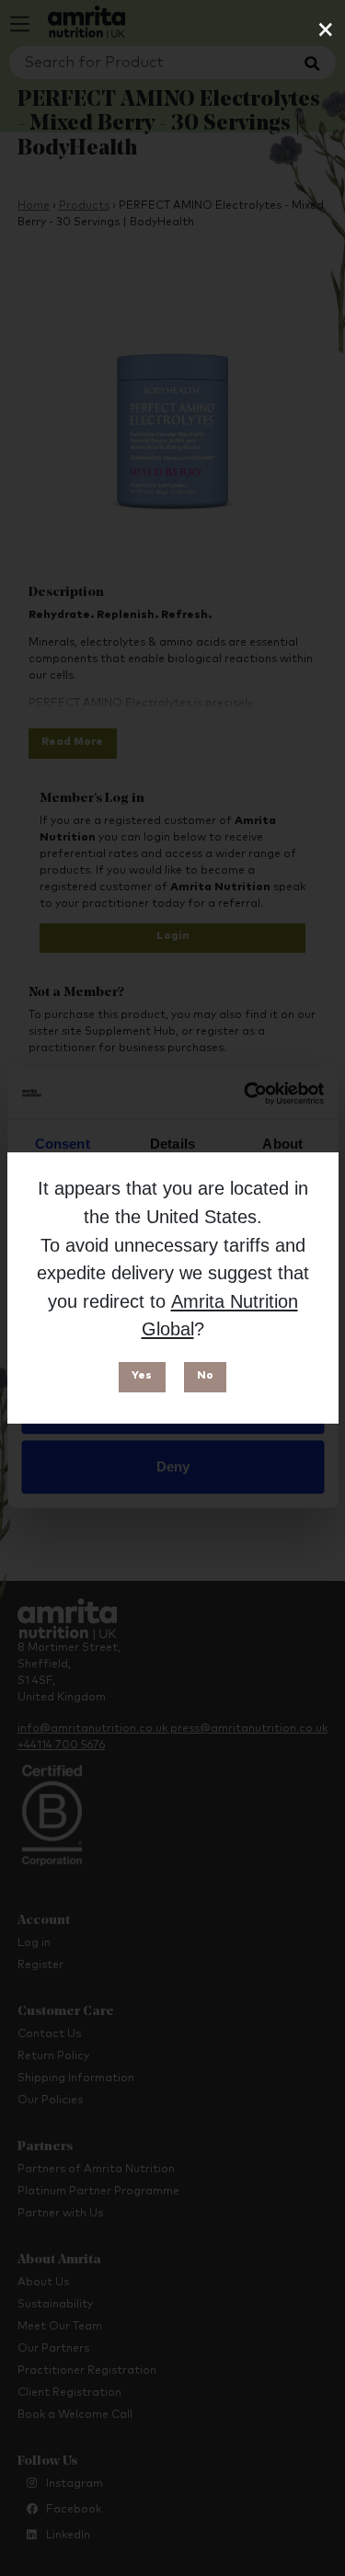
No (205, 1376)
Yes (142, 1376)
